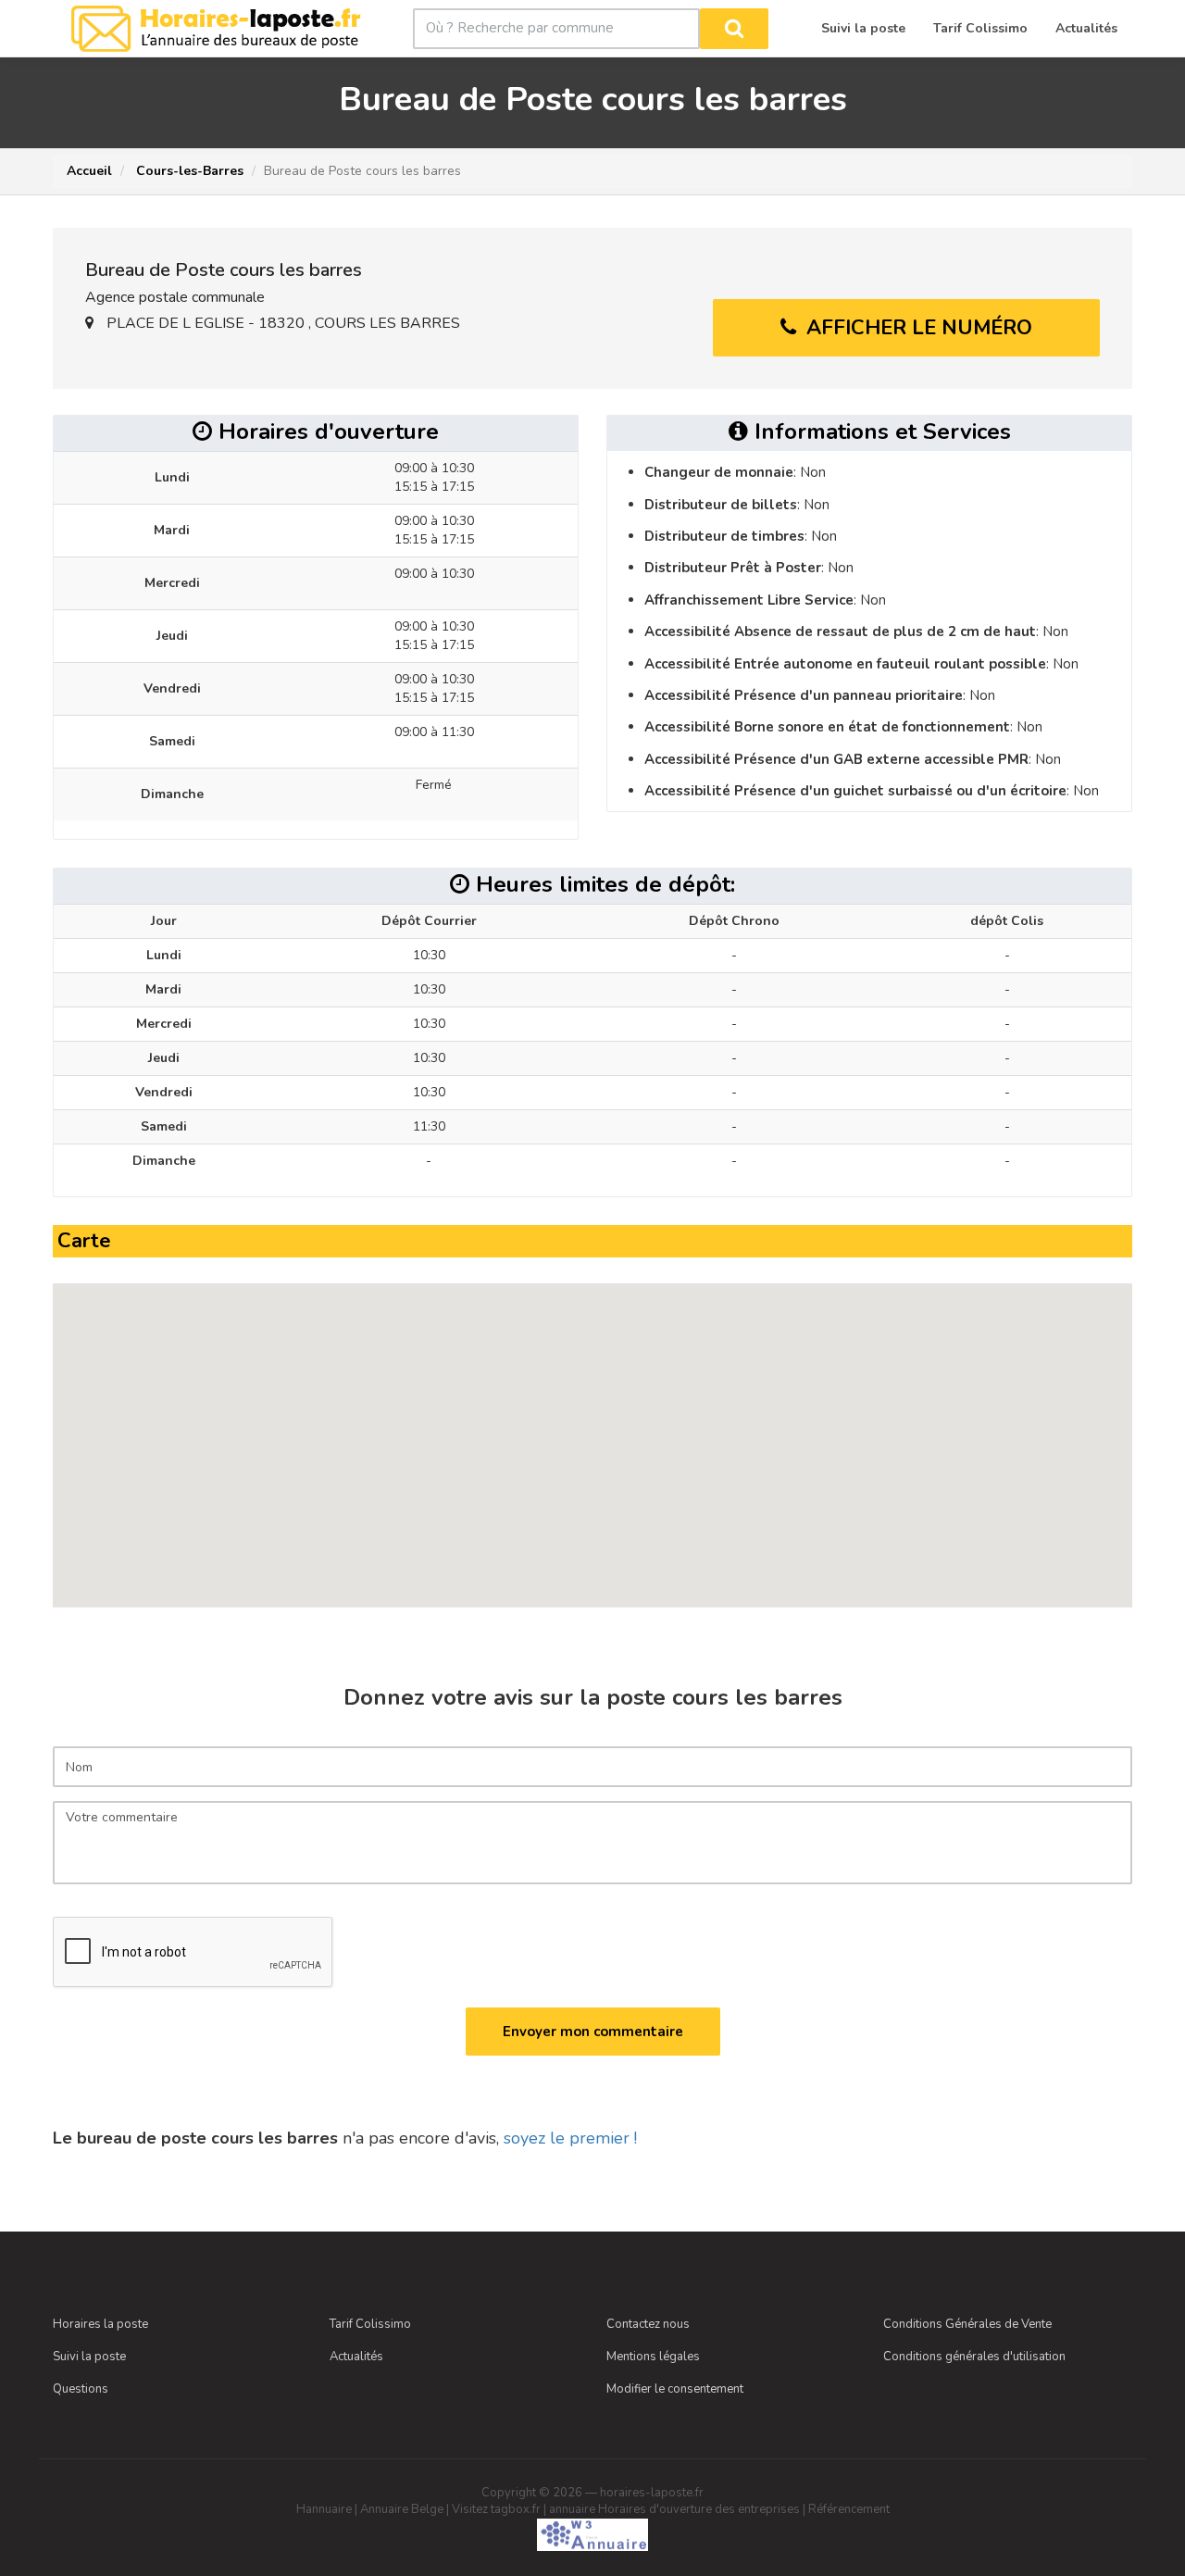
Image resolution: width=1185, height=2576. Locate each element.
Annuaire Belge (402, 2509)
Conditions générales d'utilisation (974, 2357)
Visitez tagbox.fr (496, 2509)
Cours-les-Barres (188, 171)
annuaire (572, 2509)
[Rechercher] (734, 29)
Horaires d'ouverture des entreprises (699, 2509)
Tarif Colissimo (370, 2324)
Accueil (89, 171)
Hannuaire (324, 2509)
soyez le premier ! (570, 2138)
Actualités (356, 2357)
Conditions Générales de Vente (967, 2324)
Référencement (849, 2509)
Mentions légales (653, 2357)
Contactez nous (648, 2324)
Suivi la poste (89, 2357)
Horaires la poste (100, 2324)
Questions (81, 2389)
